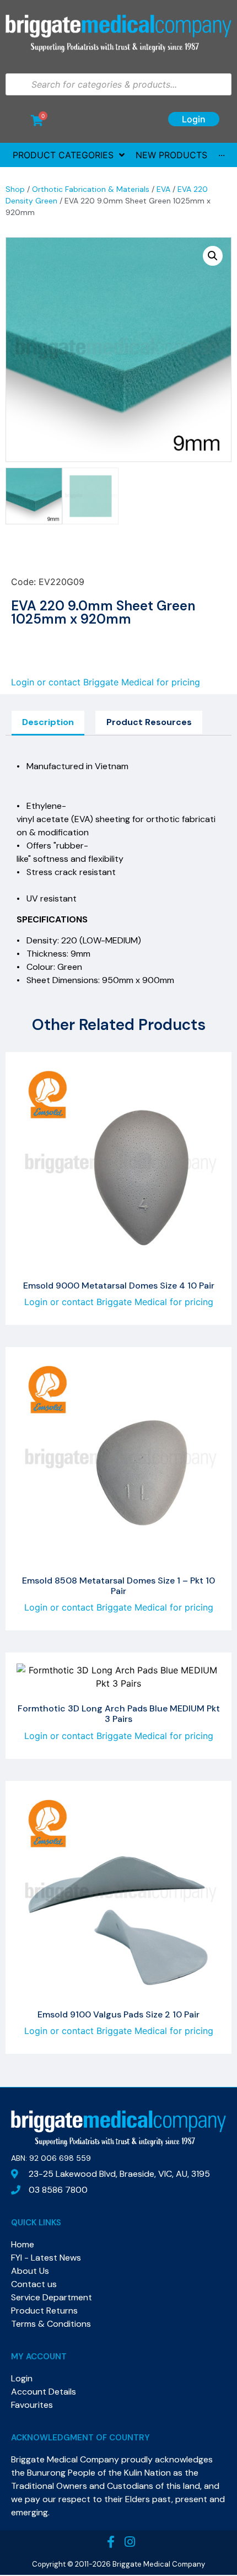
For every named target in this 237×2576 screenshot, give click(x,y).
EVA (163, 189)
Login (194, 119)
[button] (213, 256)
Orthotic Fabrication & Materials (91, 189)
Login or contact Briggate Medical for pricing (106, 682)
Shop (15, 189)
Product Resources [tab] (149, 722)
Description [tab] (48, 722)
